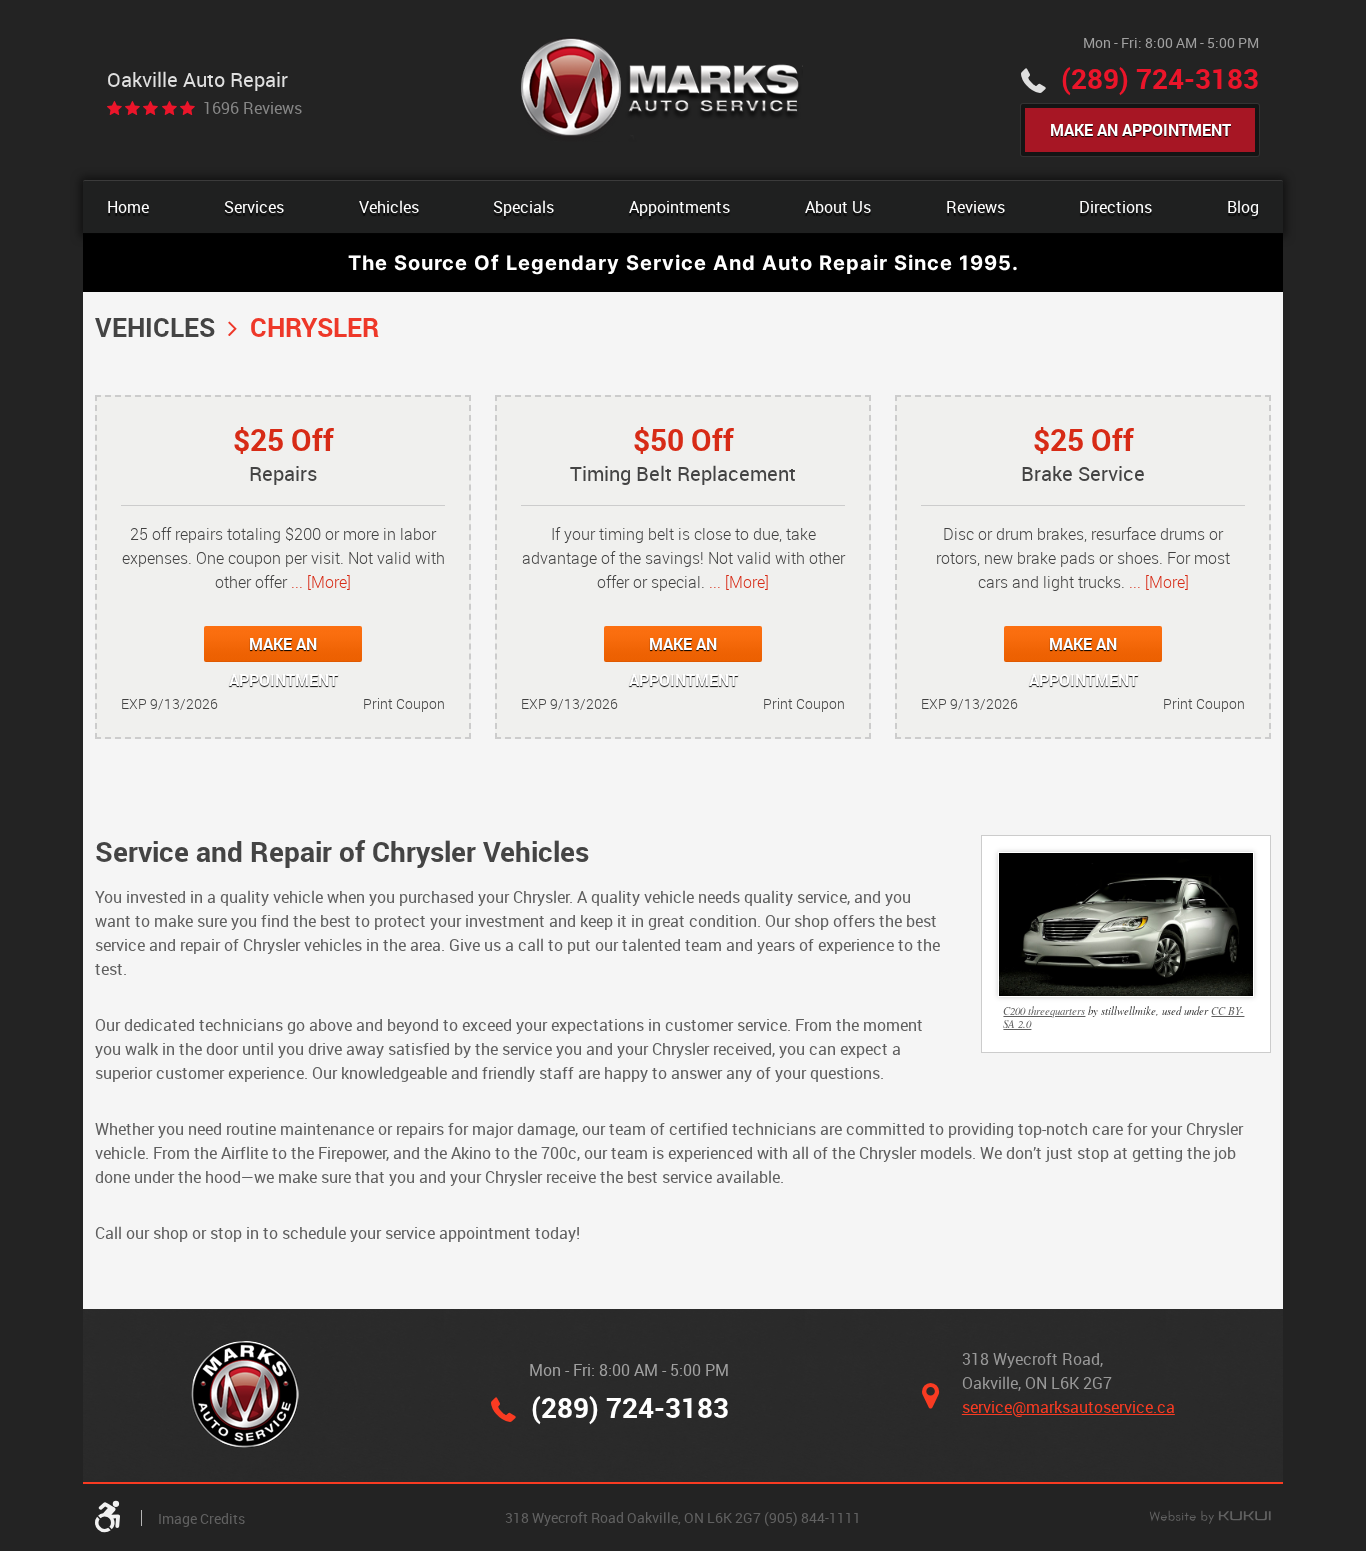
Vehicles (389, 207)
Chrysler (314, 327)
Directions (1115, 207)
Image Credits (201, 1518)
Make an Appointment (283, 647)
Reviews (975, 207)
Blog (1243, 207)
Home (128, 207)
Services (254, 207)
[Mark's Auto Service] (661, 89)
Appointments (679, 207)
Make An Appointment (1140, 130)
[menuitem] (128, 207)
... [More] (319, 582)
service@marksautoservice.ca (1068, 1407)
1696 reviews (252, 108)
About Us (838, 207)
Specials (523, 207)
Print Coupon (404, 703)
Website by (1210, 1518)
